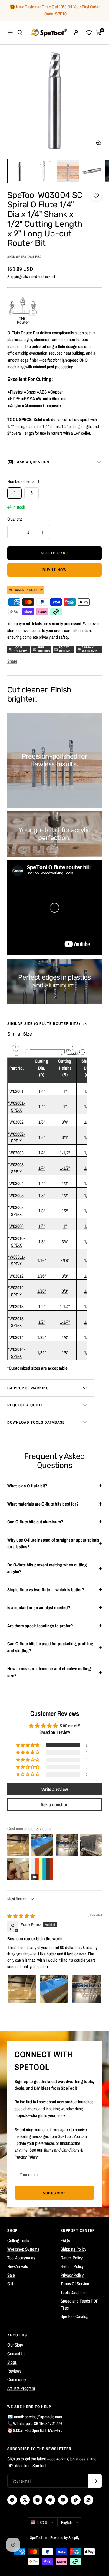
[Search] (20, 32)
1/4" (42, 1091)
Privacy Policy (72, 2275)
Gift (10, 2284)
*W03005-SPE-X (16, 1211)
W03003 (17, 1153)
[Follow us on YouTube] (63, 2500)
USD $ (42, 2522)
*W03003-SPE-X (16, 1168)
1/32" (41, 1337)
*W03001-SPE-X (16, 1107)
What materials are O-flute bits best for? (43, 1504)
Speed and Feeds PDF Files (79, 2304)
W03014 (17, 1337)
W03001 (17, 1091)
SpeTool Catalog (74, 2316)
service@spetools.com (43, 2417)
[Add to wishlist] (96, 196)
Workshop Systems (23, 2249)
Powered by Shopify (65, 2538)
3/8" (65, 1276)
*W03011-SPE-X (17, 1261)
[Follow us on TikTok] (76, 2500)
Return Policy (72, 2258)
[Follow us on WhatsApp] (88, 2500)
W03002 (17, 1122)
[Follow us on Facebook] (12, 2500)
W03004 (17, 1183)
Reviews (14, 2371)
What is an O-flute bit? (27, 1486)
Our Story (15, 2345)
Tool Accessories (21, 2258)
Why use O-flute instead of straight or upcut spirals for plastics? (53, 1543)
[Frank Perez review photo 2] (54, 1989)
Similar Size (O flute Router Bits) (44, 1024)
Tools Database (74, 2292)
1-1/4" (65, 1306)
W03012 (17, 1276)
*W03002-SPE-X (16, 1137)
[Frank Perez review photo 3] (87, 1989)
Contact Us (16, 2354)
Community (17, 2379)
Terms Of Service (75, 2284)
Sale (11, 2275)
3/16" (65, 1260)
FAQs (65, 2241)
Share (12, 661)
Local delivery (20, 649)
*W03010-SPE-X (16, 1242)
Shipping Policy (73, 2249)
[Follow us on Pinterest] (50, 2500)
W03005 (17, 1196)
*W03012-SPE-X (16, 1291)
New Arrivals (18, 2266)
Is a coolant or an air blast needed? (39, 1608)
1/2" (65, 1183)
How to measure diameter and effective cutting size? (49, 1672)
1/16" (41, 1260)
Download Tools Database (36, 1422)
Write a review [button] (55, 1789)
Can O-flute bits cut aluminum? (35, 1522)
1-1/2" (65, 1153)
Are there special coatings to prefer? (40, 1626)
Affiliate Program (21, 2388)
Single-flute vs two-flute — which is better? (46, 1590)
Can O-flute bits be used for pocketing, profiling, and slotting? (51, 1647)
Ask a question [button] (54, 1804)
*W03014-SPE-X (16, 1353)
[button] (28, 1745)
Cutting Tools (18, 2241)
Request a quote (25, 1405)
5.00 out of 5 (70, 1726)
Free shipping (44, 649)
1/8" (42, 1122)
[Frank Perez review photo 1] (22, 1989)
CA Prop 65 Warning (28, 1388)
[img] (21, 1916)
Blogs (12, 2362)
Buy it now (54, 570)
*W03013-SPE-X (16, 1322)
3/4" (65, 1122)
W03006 (17, 1226)
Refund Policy (72, 2266)
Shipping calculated (22, 276)
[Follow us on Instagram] (38, 2500)
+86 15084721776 (47, 2423)
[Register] (95, 2481)
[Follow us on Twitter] (25, 2500)
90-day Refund (65, 649)
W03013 (17, 1306)
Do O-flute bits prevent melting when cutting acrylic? (47, 1568)
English (66, 2522)
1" (65, 1091)
